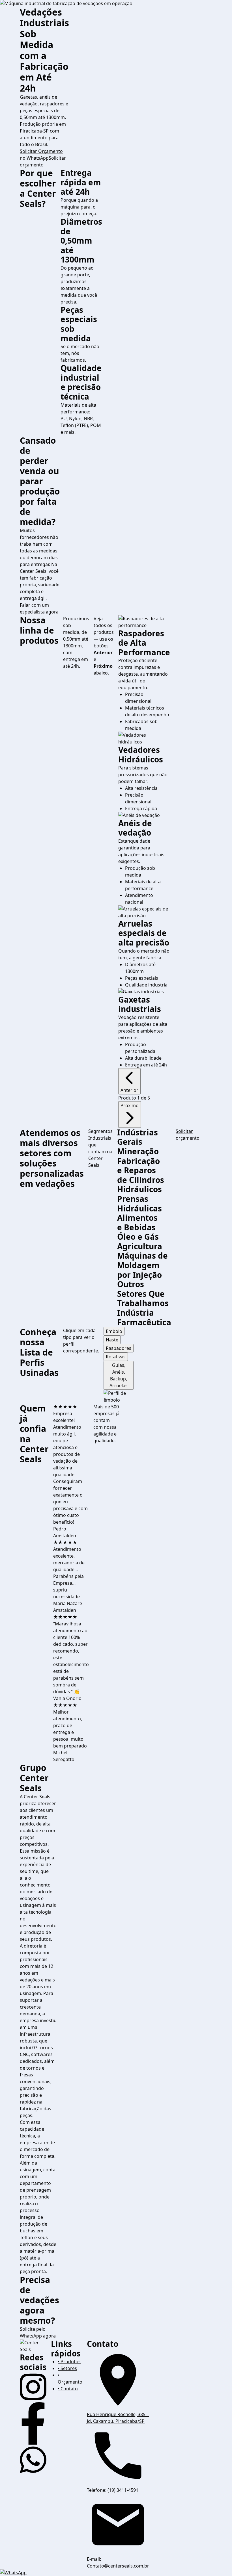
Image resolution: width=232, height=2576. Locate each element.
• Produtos (69, 2362)
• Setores (67, 2368)
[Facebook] (33, 2423)
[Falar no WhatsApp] (116, 2573)
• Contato (68, 2389)
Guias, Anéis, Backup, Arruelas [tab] (119, 1375)
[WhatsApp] (33, 2460)
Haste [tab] (112, 1340)
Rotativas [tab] (116, 1357)
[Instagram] (33, 2387)
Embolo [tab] (114, 1331)
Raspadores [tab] (119, 1348)
